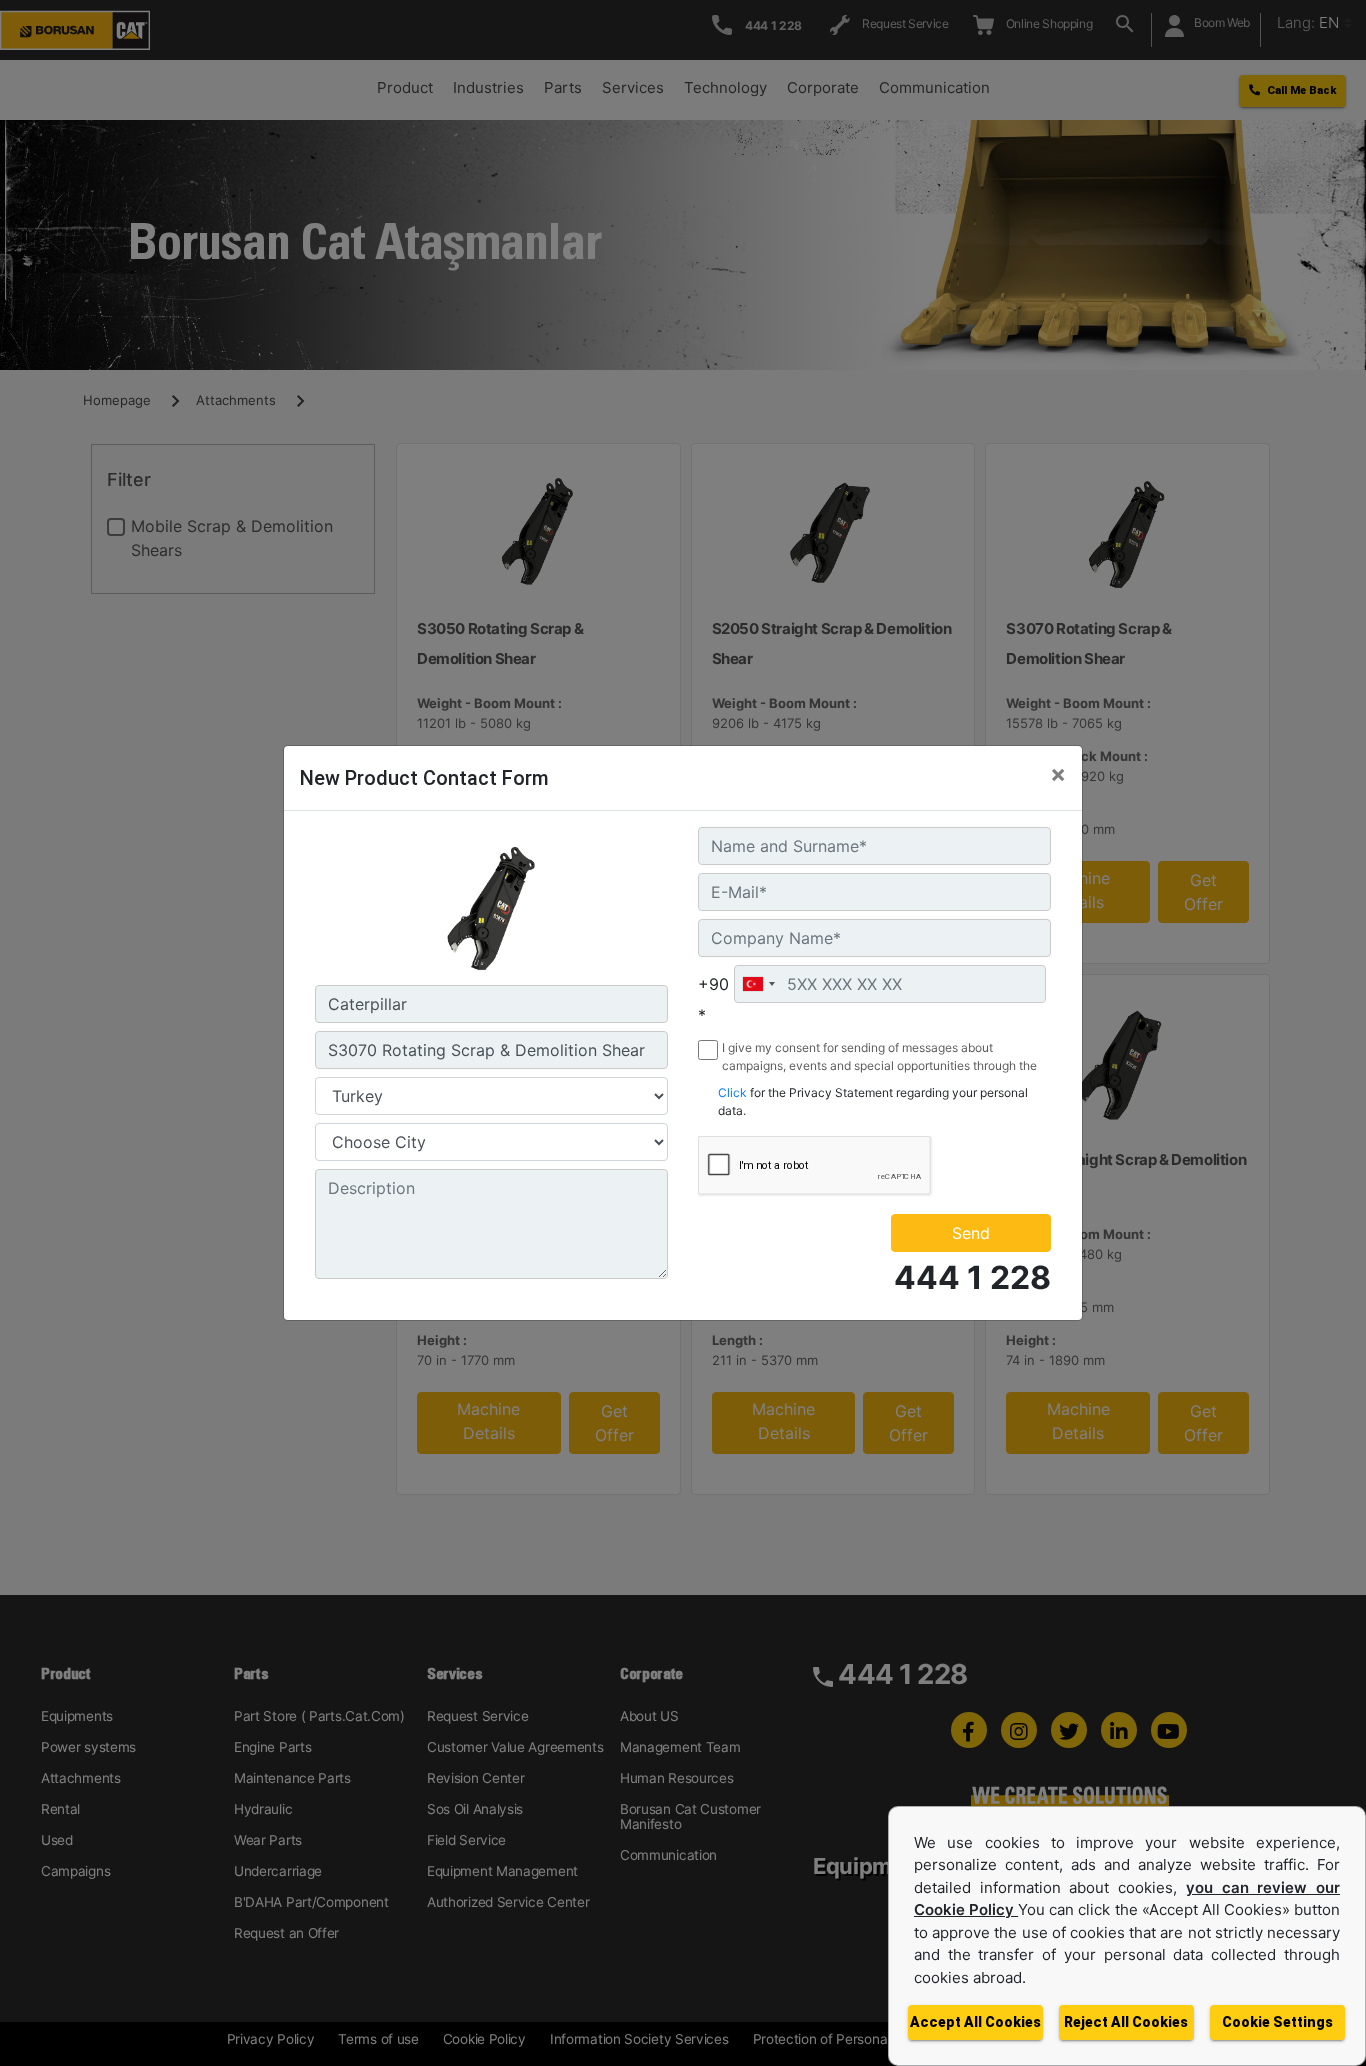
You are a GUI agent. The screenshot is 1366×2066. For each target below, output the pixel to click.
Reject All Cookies (1126, 2022)
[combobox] (758, 984)
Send (971, 1233)
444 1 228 (972, 1277)
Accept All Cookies (975, 2022)
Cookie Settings (1277, 2022)
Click (732, 1092)
